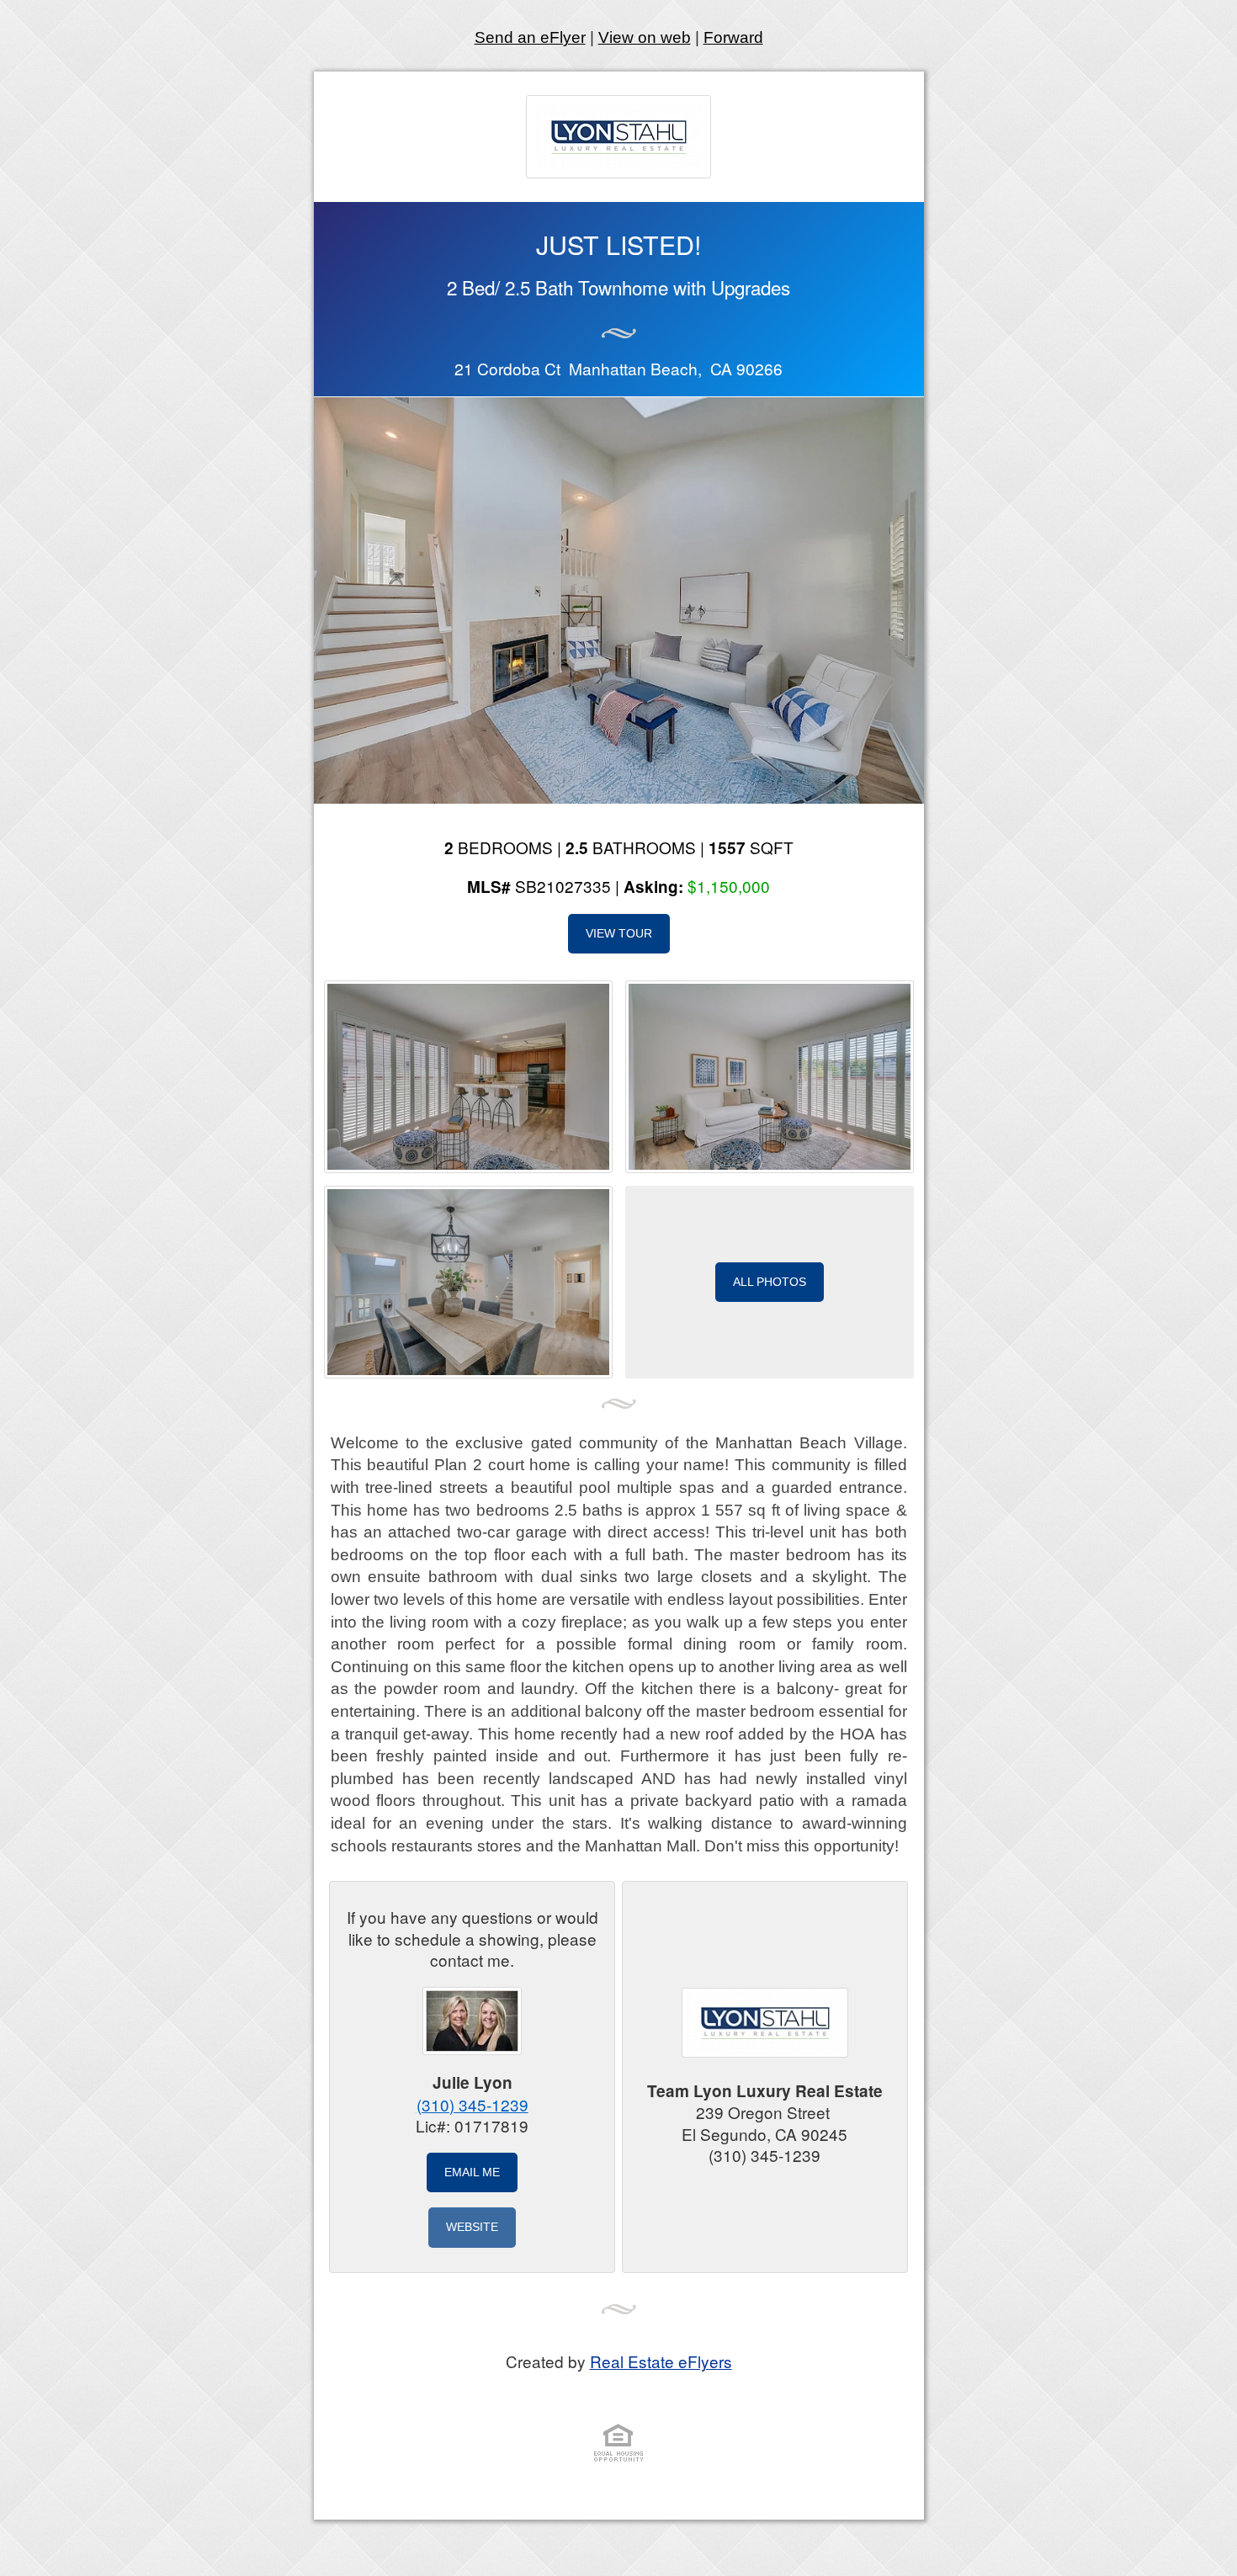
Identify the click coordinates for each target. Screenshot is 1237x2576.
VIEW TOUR (619, 933)
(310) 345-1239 (473, 2104)
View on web (645, 37)
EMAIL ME (472, 2172)
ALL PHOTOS (770, 1282)
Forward (733, 37)
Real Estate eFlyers (661, 2361)
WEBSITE (472, 2227)
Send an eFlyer (530, 37)
